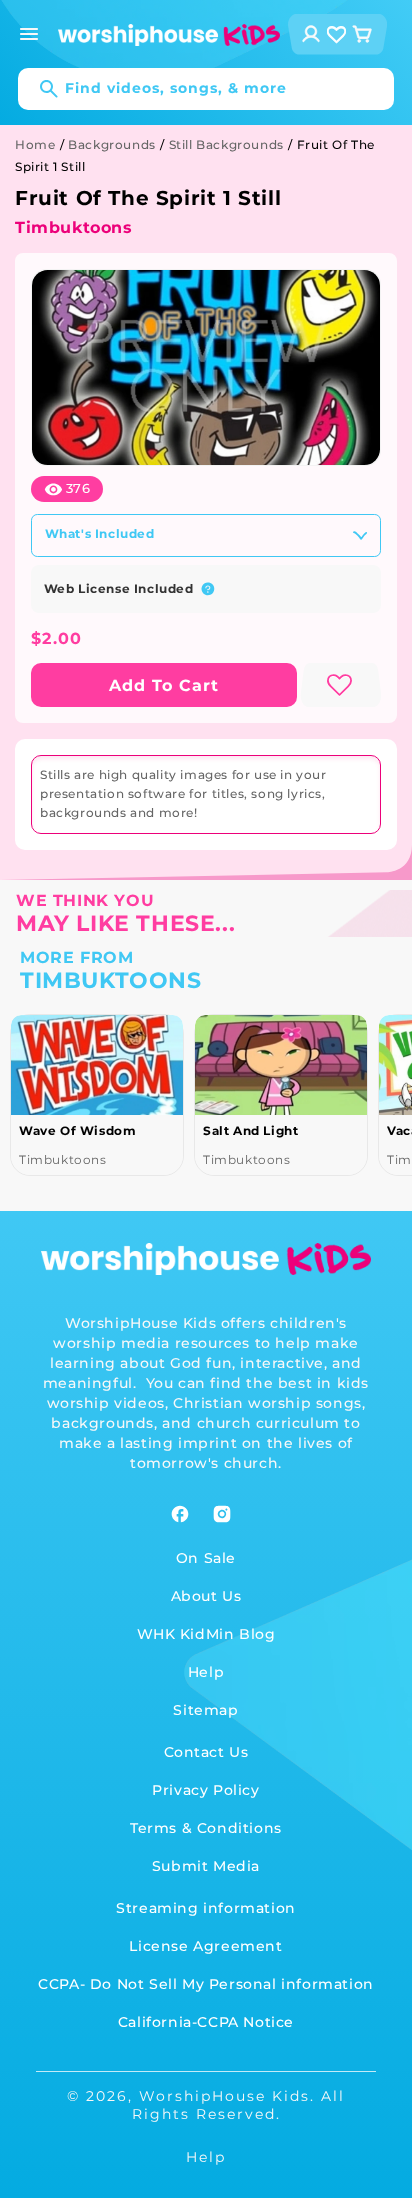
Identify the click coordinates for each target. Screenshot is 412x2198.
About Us (206, 1596)
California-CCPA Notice (206, 2022)
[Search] (39, 89)
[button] (29, 34)
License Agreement (205, 1946)
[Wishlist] (337, 34)
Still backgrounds (226, 144)
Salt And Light (250, 1130)
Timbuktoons (74, 227)
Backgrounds (112, 144)
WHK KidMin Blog (206, 1634)
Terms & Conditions (206, 1828)
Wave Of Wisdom (77, 1130)
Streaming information (206, 1908)
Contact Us (206, 1752)
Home (35, 144)
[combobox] (206, 89)
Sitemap (205, 1710)
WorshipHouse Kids (224, 2096)
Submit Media (206, 1866)
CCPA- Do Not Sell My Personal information (206, 1984)
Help (206, 1672)
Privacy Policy (205, 1790)
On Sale (206, 1558)
